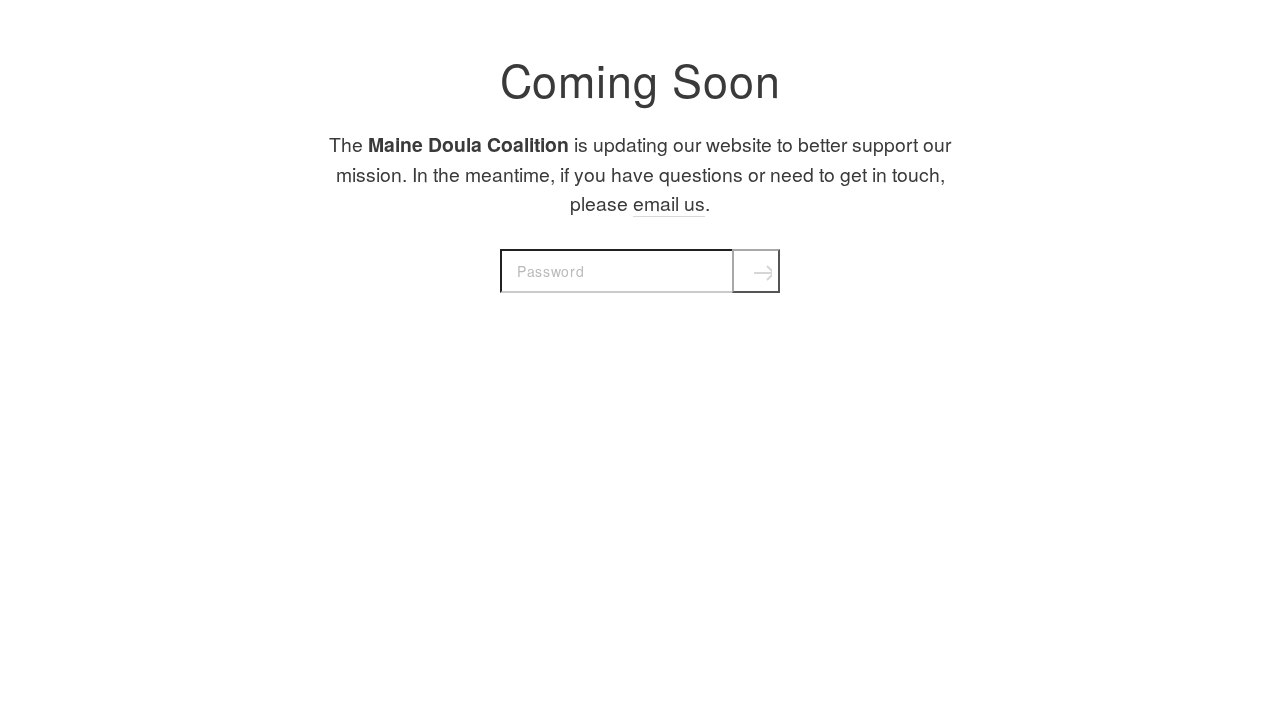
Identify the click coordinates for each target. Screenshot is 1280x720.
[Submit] (756, 271)
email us (669, 202)
